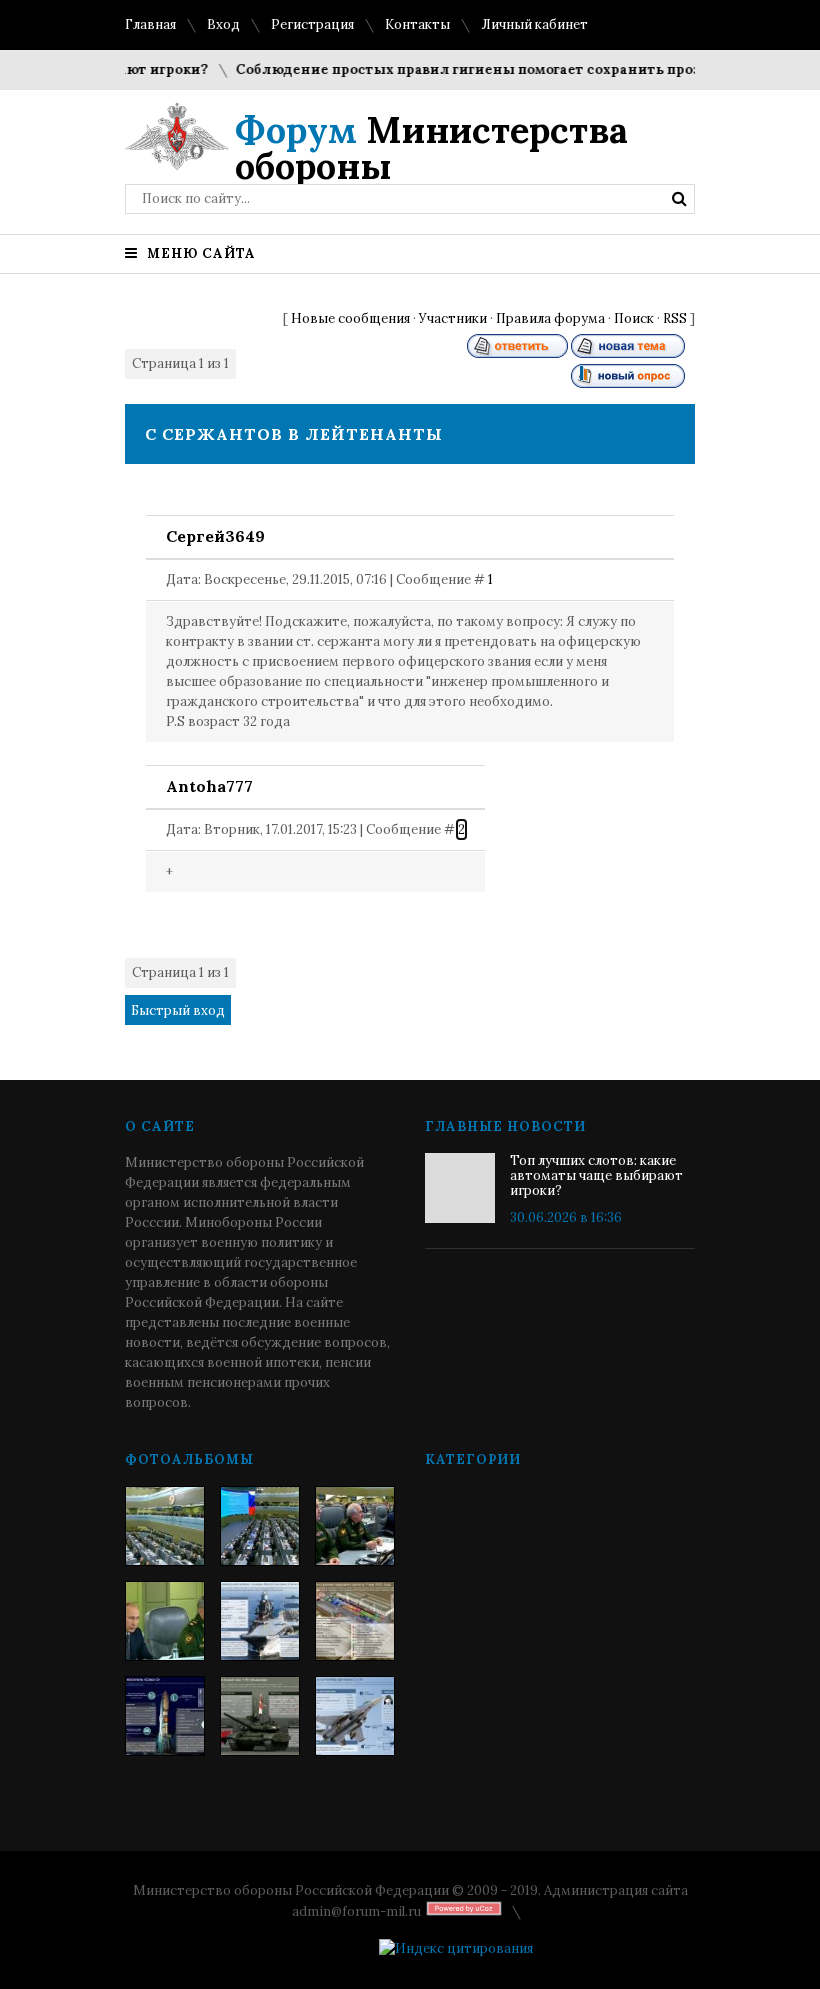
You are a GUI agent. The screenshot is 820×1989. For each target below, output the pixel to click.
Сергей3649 (215, 536)
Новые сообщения (350, 318)
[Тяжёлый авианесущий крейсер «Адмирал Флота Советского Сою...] (260, 1621)
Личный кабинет (534, 24)
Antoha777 (209, 786)
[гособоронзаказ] (355, 1526)
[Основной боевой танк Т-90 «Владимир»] (260, 1716)
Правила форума (550, 318)
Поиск (634, 318)
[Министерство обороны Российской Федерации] (165, 1526)
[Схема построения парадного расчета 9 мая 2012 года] (355, 1621)
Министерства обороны (431, 148)
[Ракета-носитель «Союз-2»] (165, 1716)
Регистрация (312, 24)
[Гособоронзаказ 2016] (165, 1621)
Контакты (417, 24)
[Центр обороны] (260, 1526)
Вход (223, 24)
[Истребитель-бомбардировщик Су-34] (355, 1716)
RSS (675, 318)
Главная (150, 24)
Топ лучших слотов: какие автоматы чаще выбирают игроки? (596, 1175)
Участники (453, 318)
